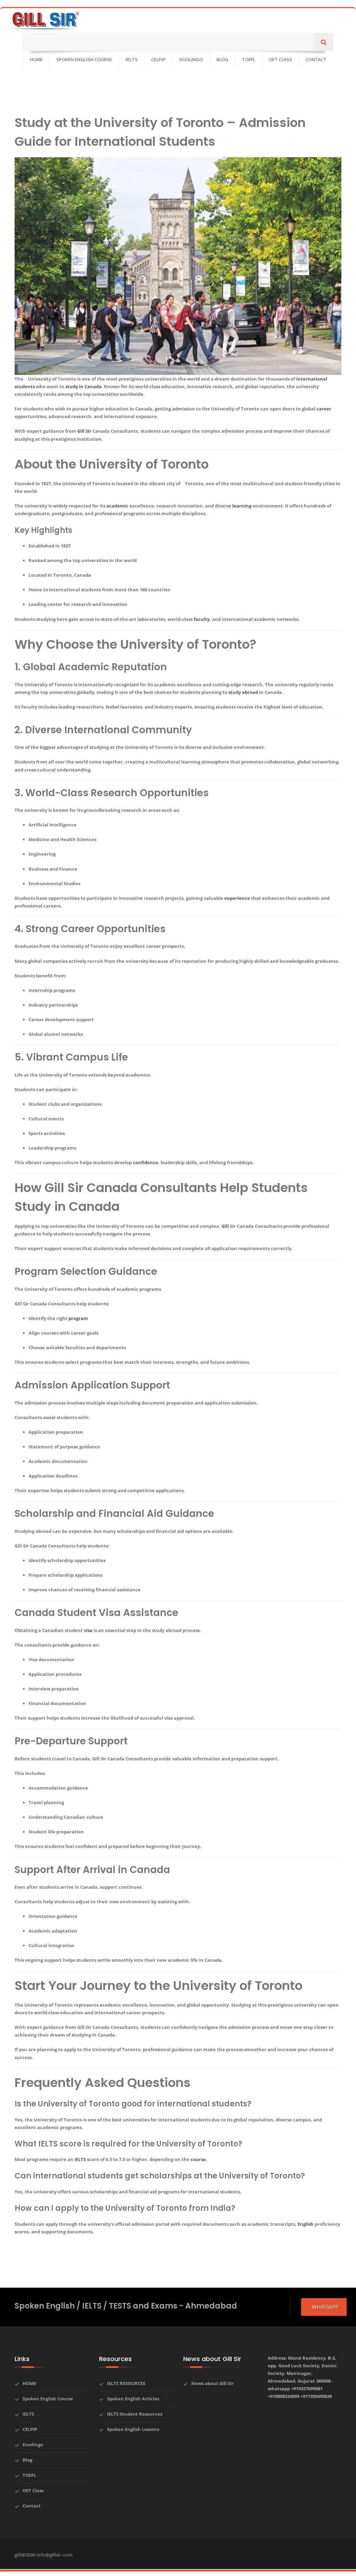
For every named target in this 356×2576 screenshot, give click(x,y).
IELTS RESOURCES (126, 2383)
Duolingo (33, 2445)
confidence (145, 1162)
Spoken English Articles (133, 2399)
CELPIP (30, 2429)
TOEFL (29, 2475)
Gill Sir (84, 431)
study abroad (243, 692)
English (306, 2224)
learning (242, 506)
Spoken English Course (48, 2399)
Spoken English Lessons (133, 2429)
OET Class (33, 2490)
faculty (202, 619)
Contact (32, 2506)
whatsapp (325, 2307)
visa (88, 1630)
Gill (225, 1226)
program (78, 1318)
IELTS (80, 2159)
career (324, 409)
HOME (29, 2383)
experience (237, 898)
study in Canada (83, 386)
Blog (27, 2460)
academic (117, 506)
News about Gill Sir (212, 2383)
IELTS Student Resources (135, 2414)
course (198, 2159)
